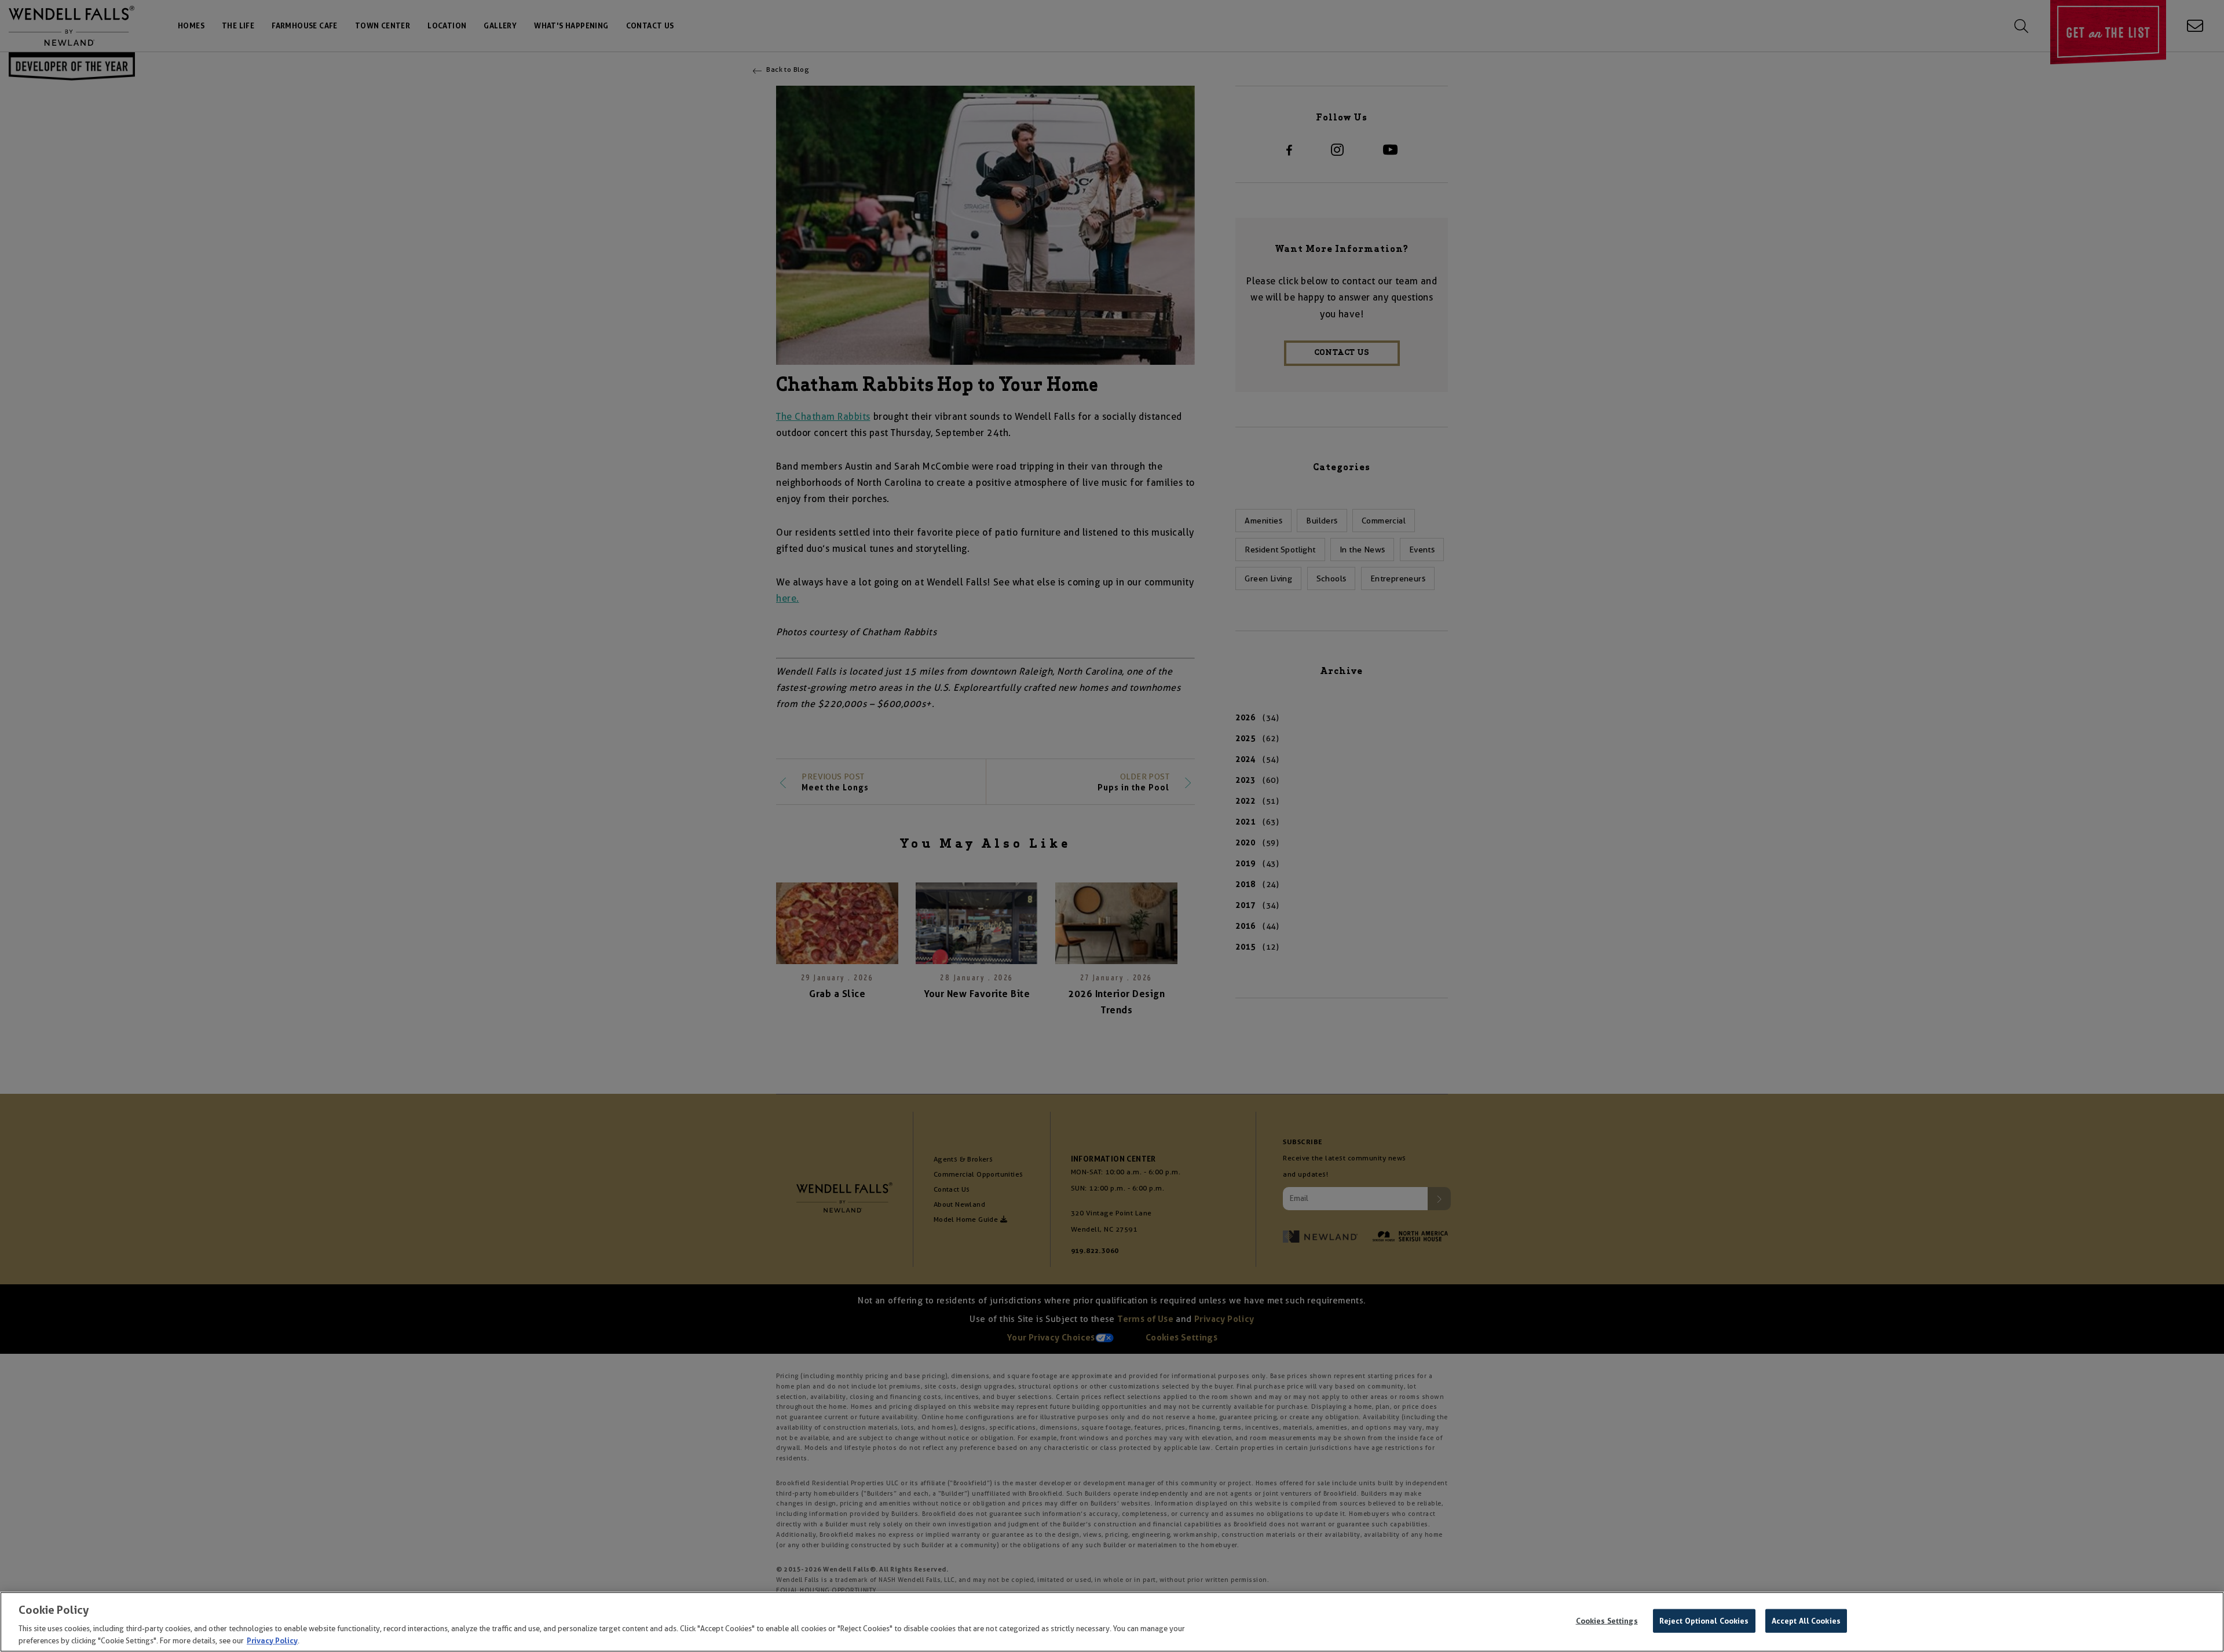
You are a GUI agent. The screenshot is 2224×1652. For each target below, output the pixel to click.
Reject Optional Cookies (1704, 1621)
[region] (1112, 1622)
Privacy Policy (272, 1640)
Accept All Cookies (1806, 1621)
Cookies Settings (1607, 1621)
